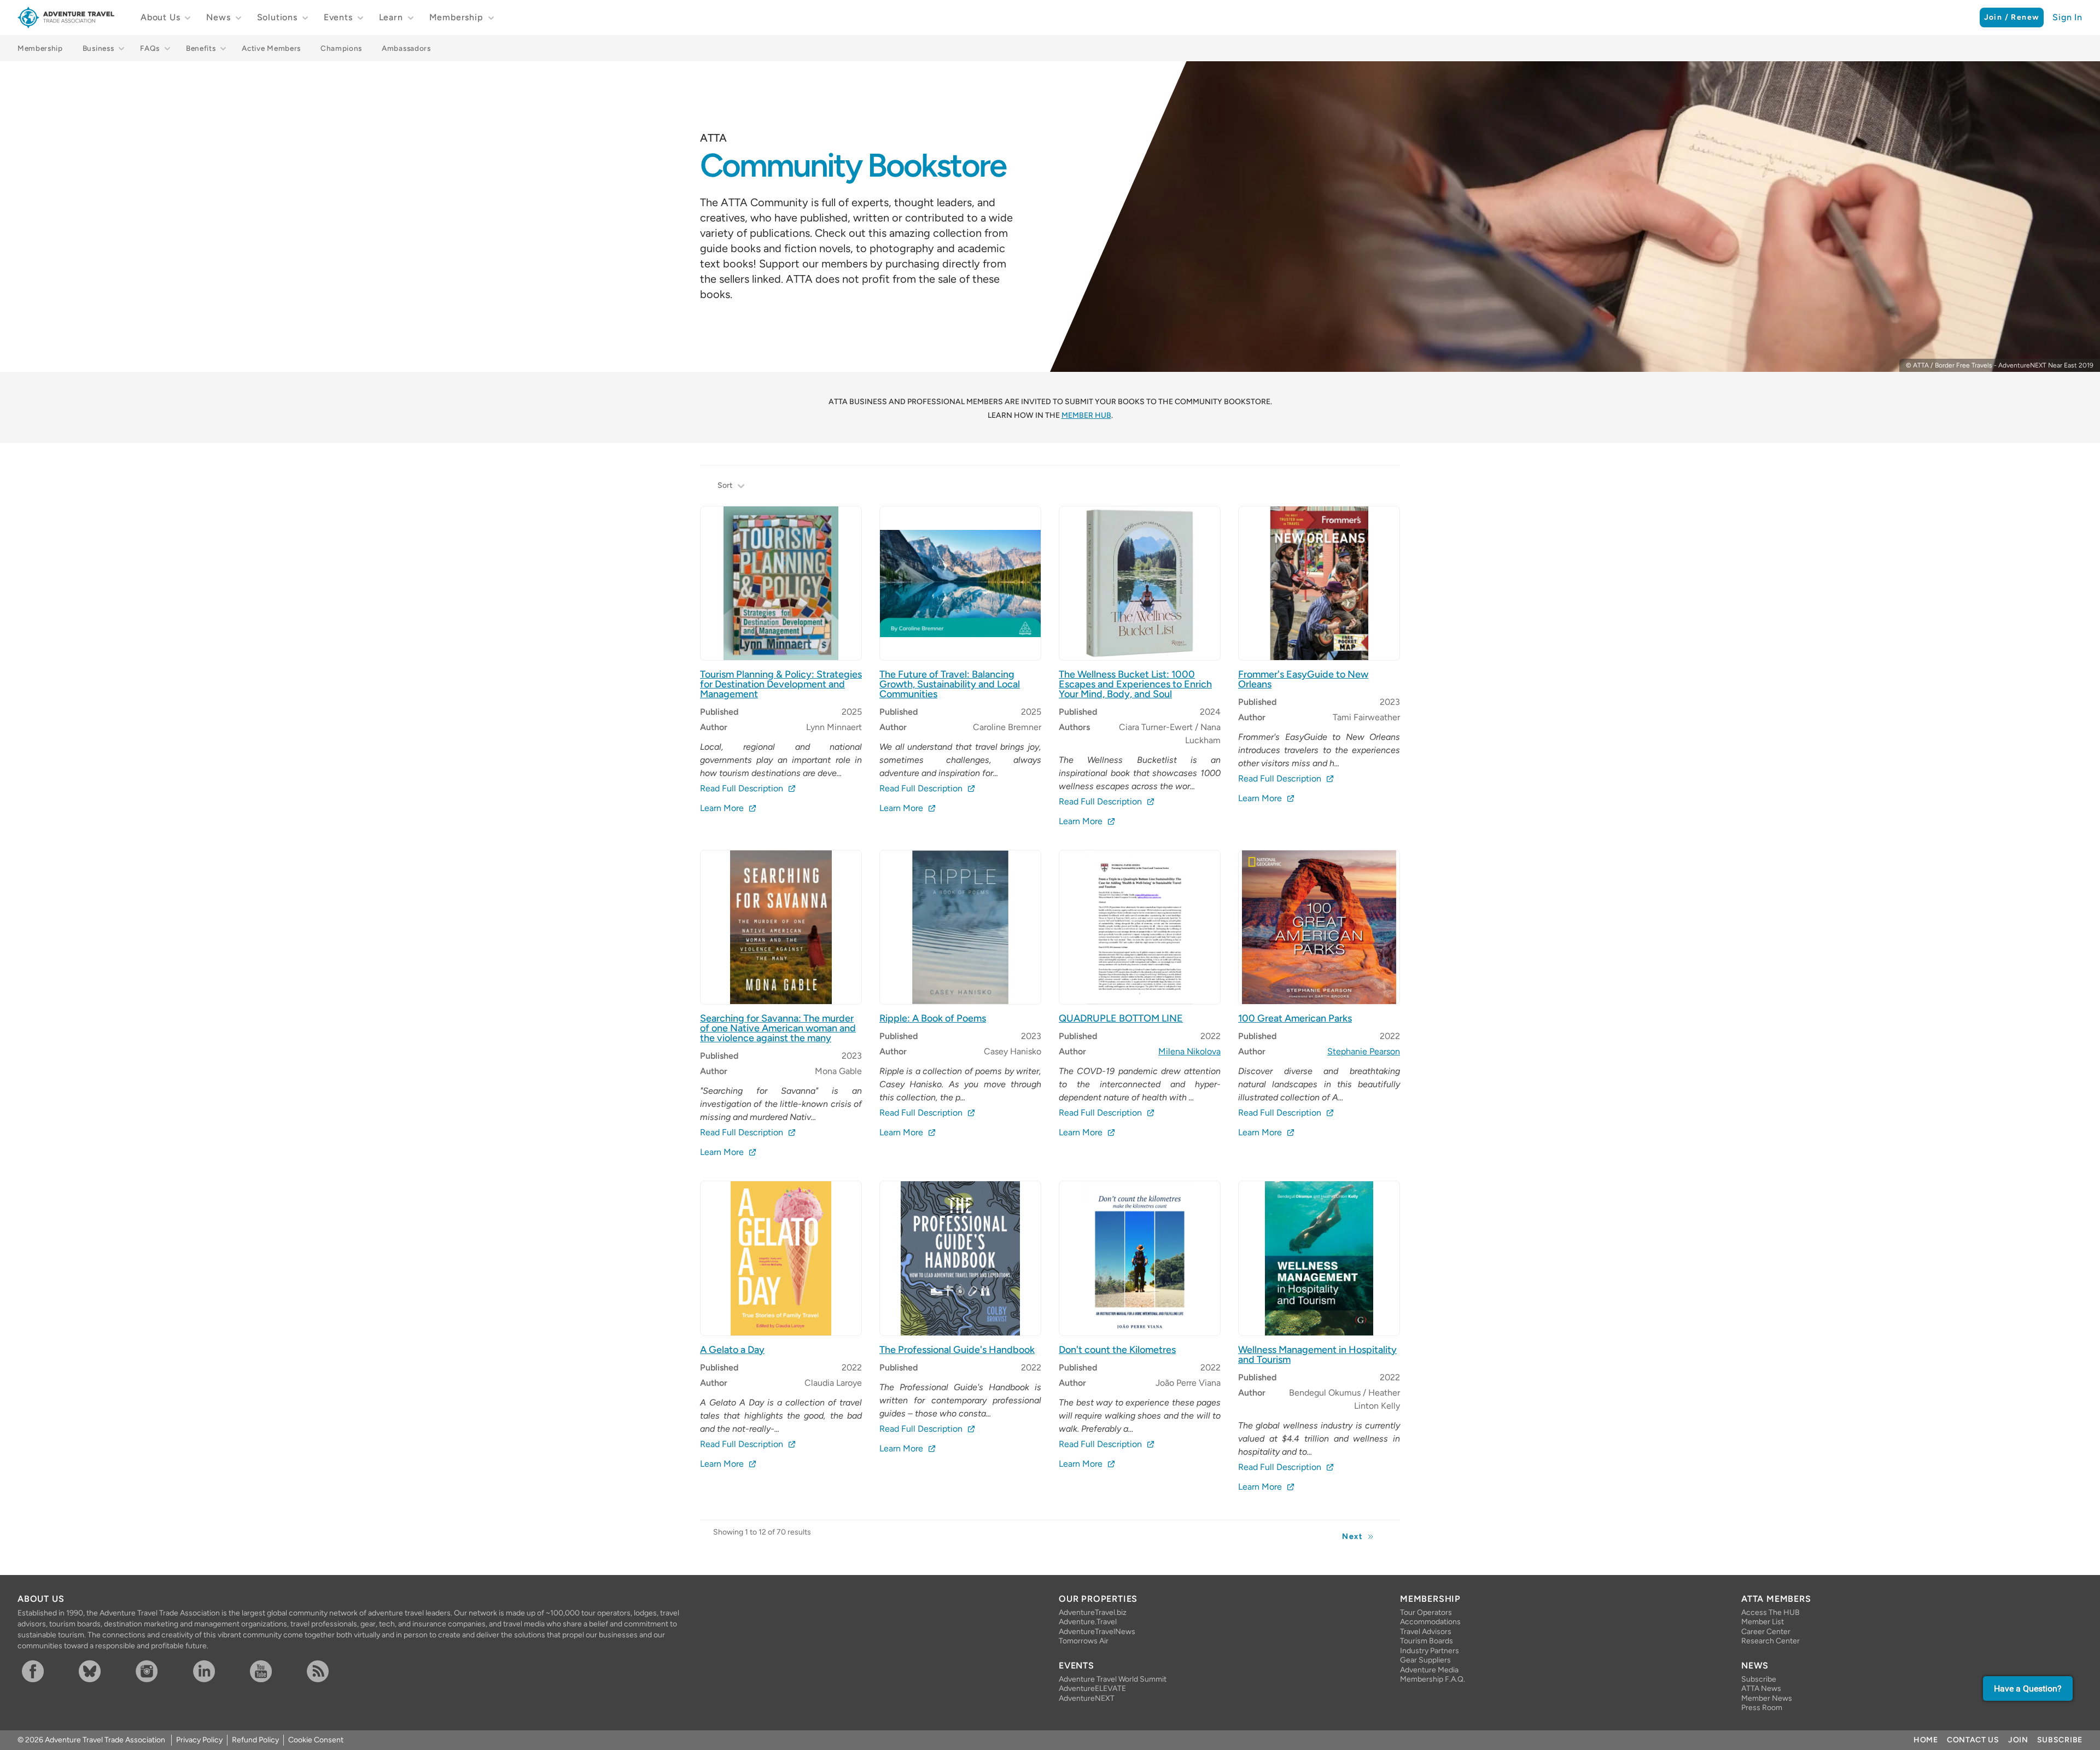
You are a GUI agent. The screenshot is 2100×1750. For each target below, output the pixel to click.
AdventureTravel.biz (1093, 1612)
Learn (391, 17)
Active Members (271, 48)
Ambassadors (406, 48)
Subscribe (1759, 1679)
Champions (341, 48)
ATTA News (1761, 1688)
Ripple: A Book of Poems (933, 1018)
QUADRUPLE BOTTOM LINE (1121, 1018)
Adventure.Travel (1088, 1622)
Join (2018, 1740)
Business (98, 48)
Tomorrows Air (1084, 1641)
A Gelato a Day (732, 1350)
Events (338, 17)
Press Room (1762, 1708)
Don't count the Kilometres (1117, 1350)
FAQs (150, 48)
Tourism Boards (1427, 1641)
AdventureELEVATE (1092, 1688)
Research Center (1771, 1641)
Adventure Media (1429, 1670)
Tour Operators (1426, 1612)
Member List (1763, 1622)
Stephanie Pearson (1364, 1051)
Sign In (2067, 17)
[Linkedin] (219, 1671)
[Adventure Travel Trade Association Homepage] (66, 17)
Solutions (277, 17)
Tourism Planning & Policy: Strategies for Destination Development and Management (781, 684)
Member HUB (1086, 415)
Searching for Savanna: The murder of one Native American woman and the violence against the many (778, 1028)
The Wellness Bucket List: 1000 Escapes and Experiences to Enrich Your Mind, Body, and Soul (1135, 684)
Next (1352, 1536)
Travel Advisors (1426, 1632)
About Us (160, 17)
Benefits (201, 48)
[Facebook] (48, 1671)
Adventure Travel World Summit (1113, 1679)
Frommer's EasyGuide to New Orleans (1303, 679)
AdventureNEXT (1087, 1698)
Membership (456, 17)
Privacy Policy (199, 1740)
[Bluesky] (105, 1671)
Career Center (1766, 1632)
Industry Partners (1430, 1651)
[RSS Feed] (333, 1671)
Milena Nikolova (1189, 1051)
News (218, 17)
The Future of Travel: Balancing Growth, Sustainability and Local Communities (950, 684)
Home (1926, 1740)
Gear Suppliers (1425, 1660)
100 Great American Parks (1295, 1018)
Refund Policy (255, 1740)
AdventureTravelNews (1097, 1632)
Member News (1767, 1698)
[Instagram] (162, 1671)
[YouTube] (276, 1671)
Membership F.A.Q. (1433, 1679)
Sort (725, 485)
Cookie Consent (316, 1740)
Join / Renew (2012, 17)
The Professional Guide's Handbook (957, 1350)
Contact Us (1973, 1740)
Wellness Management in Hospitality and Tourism (1317, 1355)
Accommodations (1430, 1622)
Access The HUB (1771, 1612)
